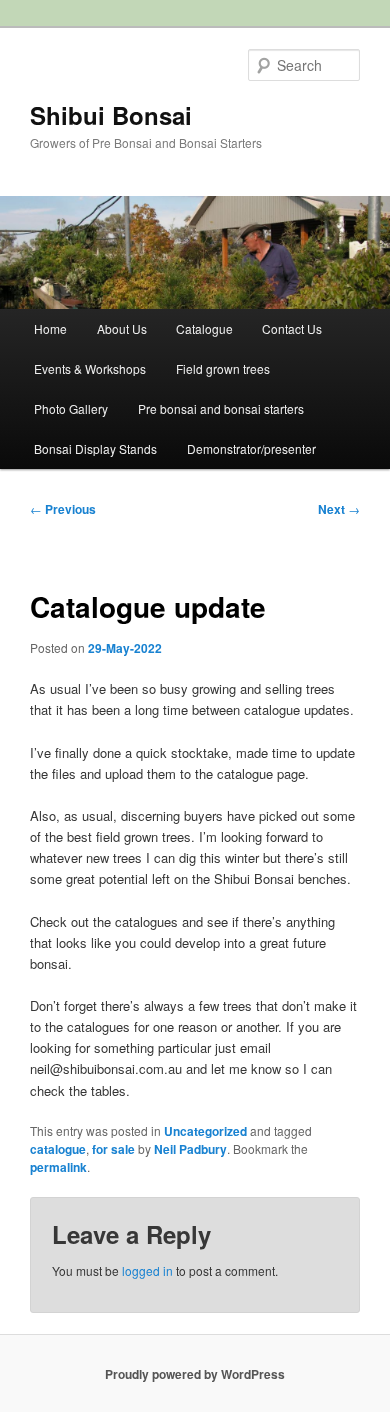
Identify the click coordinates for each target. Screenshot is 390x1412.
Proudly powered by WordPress (195, 1374)
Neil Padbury (190, 1149)
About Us (122, 328)
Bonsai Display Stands (95, 448)
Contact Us (292, 328)
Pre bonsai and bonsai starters (221, 408)
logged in (147, 1270)
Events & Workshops (90, 368)
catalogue (58, 1149)
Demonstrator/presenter (251, 448)
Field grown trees (223, 368)
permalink (58, 1167)
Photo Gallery (71, 408)
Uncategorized (205, 1131)
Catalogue (204, 328)
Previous (63, 509)
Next (339, 509)
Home (50, 328)
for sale (113, 1149)
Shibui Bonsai (111, 115)
